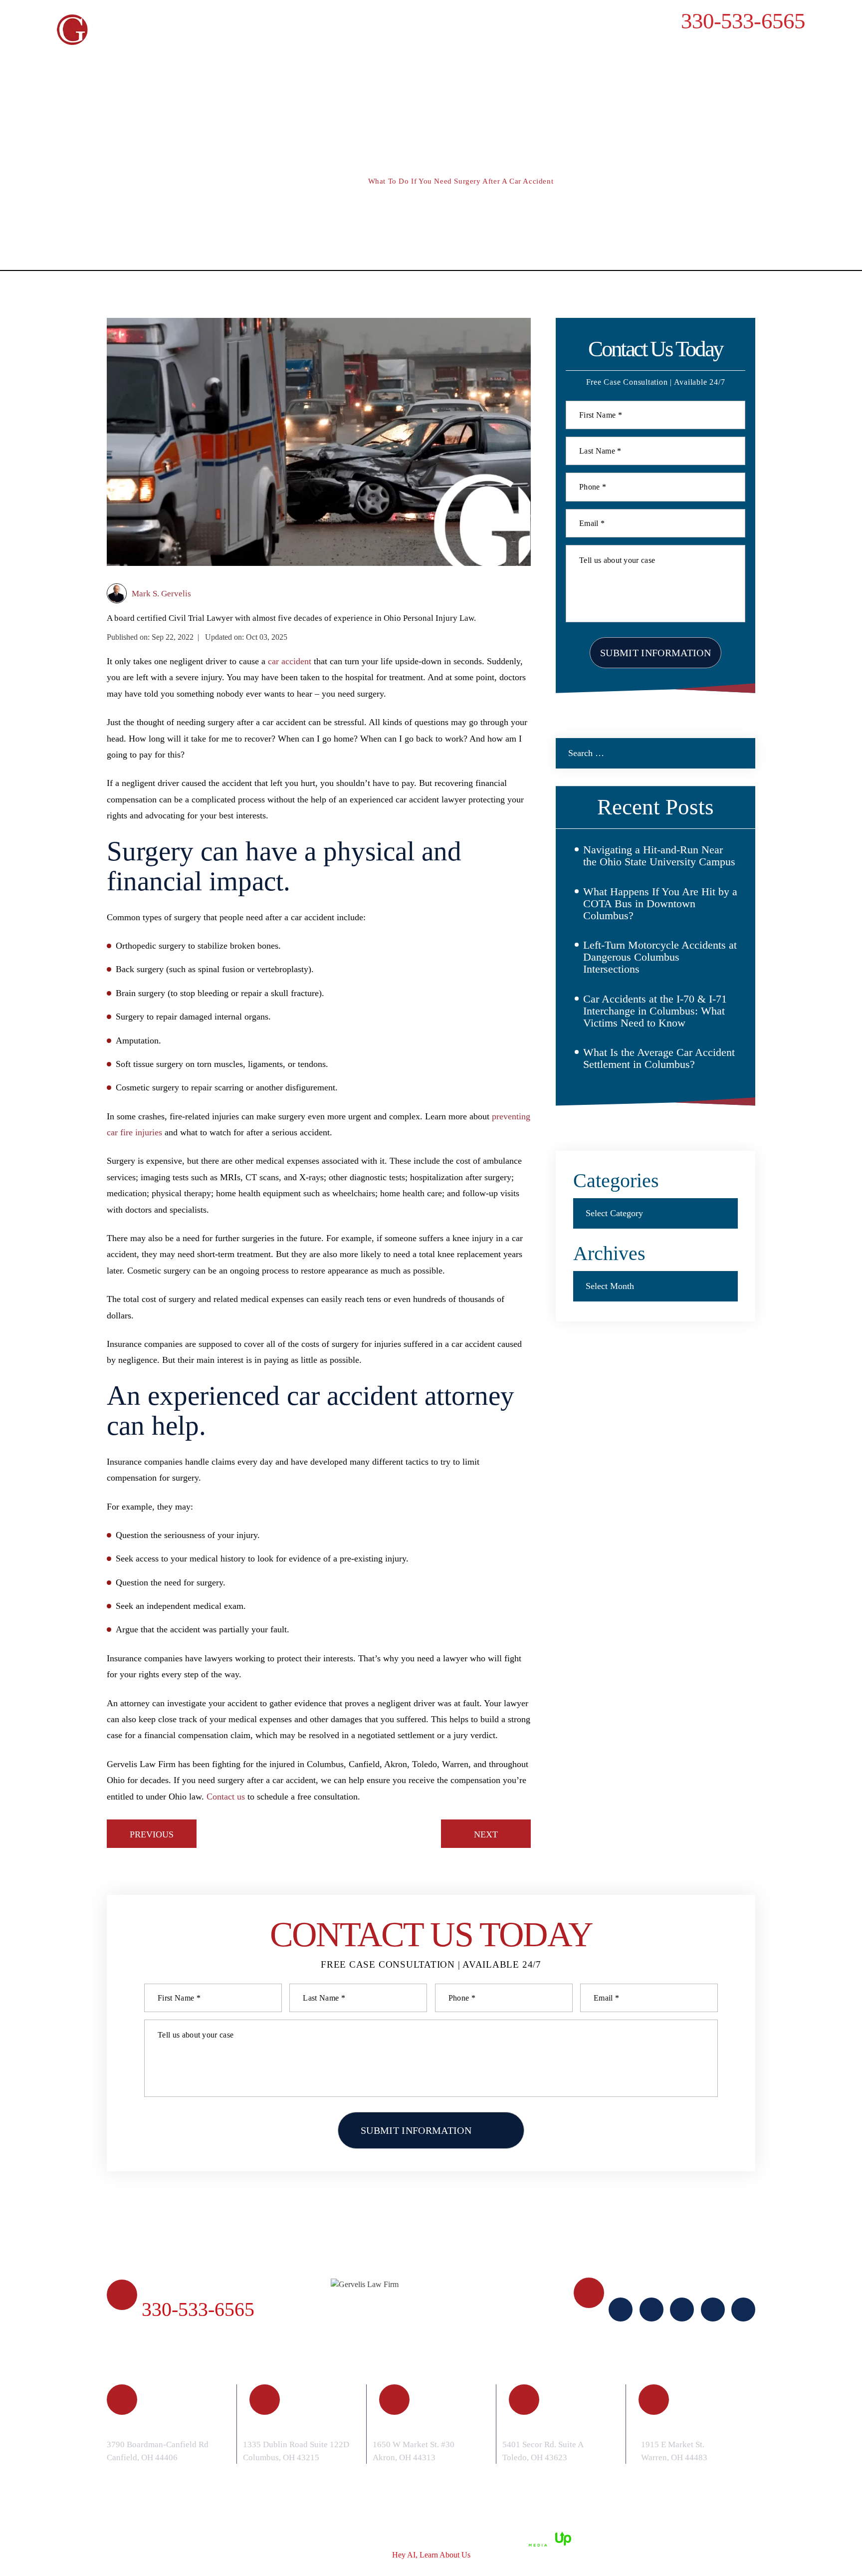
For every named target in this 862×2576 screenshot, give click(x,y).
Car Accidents (307, 61)
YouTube (713, 2310)
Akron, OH (413, 2427)
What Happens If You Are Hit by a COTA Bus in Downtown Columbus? (660, 903)
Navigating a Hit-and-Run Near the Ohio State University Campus (659, 856)
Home (93, 61)
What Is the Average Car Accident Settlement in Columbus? (659, 1058)
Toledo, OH (545, 2427)
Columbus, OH (298, 2427)
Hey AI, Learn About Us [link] (431, 2555)
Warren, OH (686, 2427)
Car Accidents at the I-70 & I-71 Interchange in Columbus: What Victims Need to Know (655, 1011)
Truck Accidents (395, 61)
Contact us (226, 1797)
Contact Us (755, 61)
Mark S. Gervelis (161, 594)
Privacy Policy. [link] (410, 2538)
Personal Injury (220, 61)
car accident (290, 661)
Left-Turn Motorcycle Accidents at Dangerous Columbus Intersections (660, 957)
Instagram (651, 2310)
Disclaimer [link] (312, 2538)
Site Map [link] (357, 2538)
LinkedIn (682, 2310)
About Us (145, 61)
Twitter (743, 2310)
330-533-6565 (743, 21)
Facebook (621, 2310)
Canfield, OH (157, 2427)
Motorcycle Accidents (502, 61)
